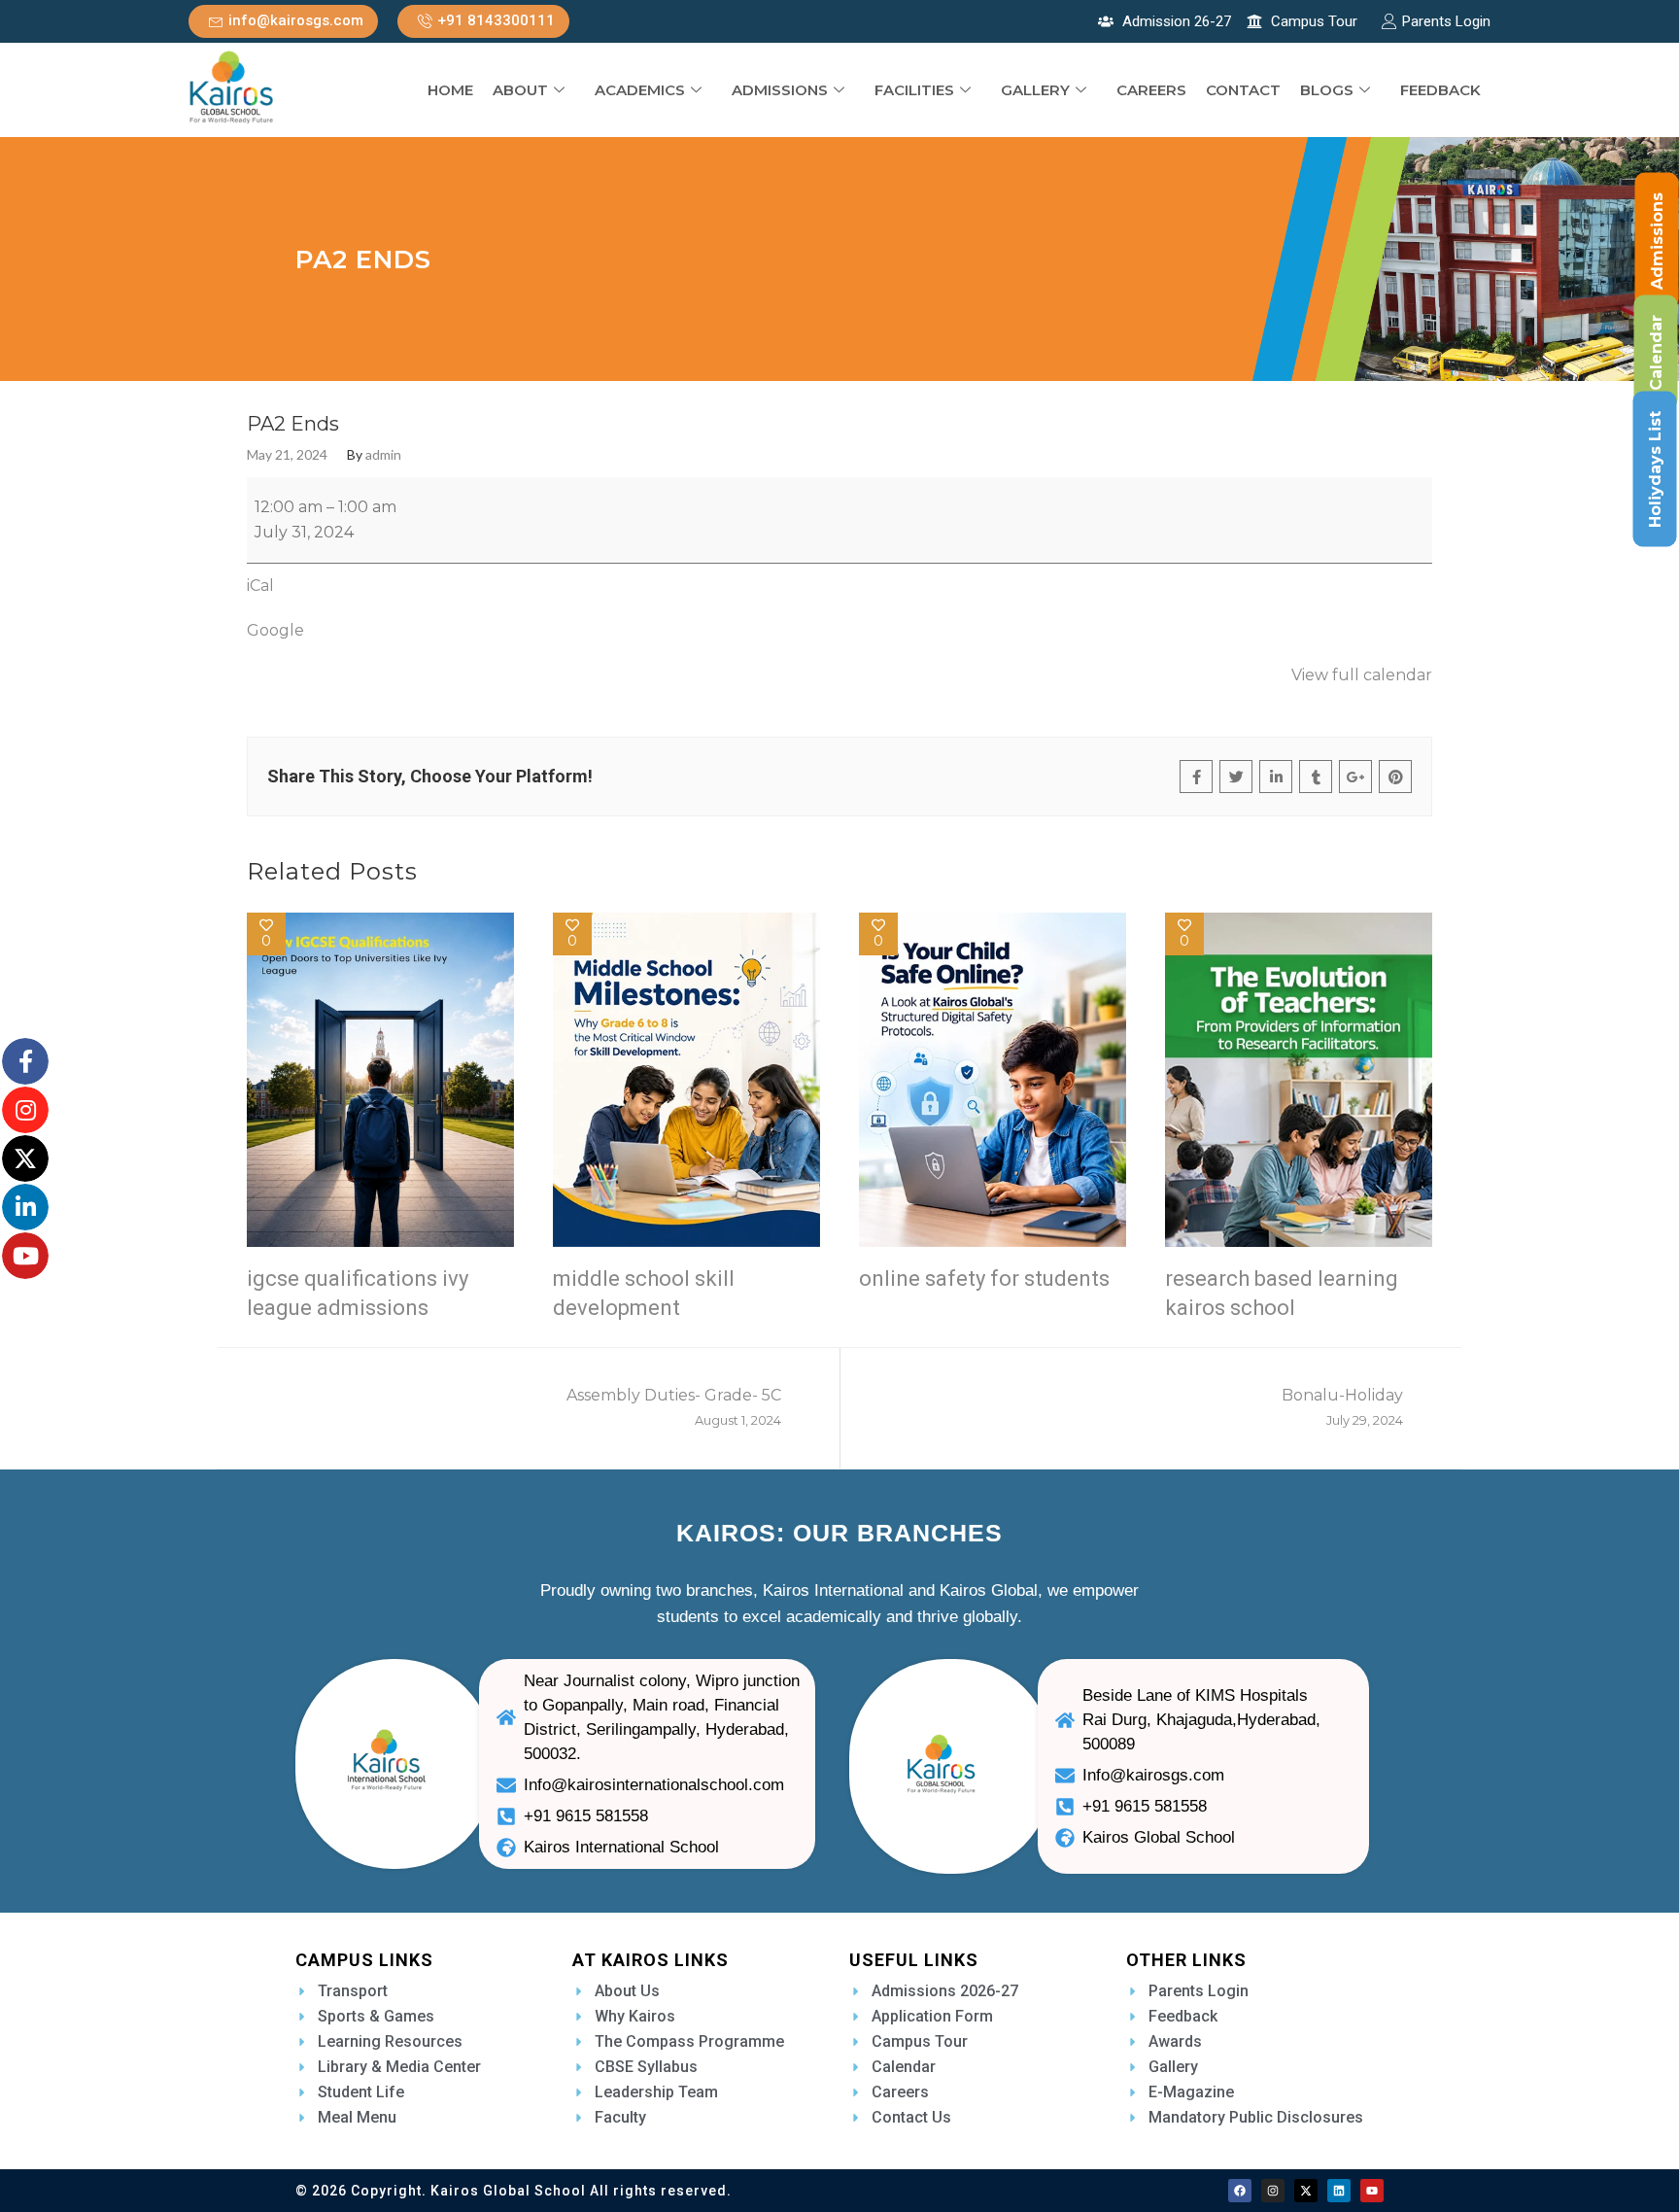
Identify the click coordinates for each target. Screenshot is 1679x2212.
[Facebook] (1240, 2191)
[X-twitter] (1306, 2191)
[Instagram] (1273, 2191)
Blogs (1327, 90)
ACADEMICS (640, 90)
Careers (1151, 90)
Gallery (1035, 90)
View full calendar (1362, 675)
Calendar (1656, 353)
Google (275, 630)
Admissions (780, 90)
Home (450, 90)
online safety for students (984, 1279)
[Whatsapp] (50, 2166)
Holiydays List (1655, 469)
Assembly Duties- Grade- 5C (674, 1407)
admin (383, 455)
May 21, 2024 (287, 455)
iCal (260, 586)
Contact (1243, 90)
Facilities (914, 90)
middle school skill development (644, 1293)
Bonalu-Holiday (1342, 1407)
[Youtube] (1372, 2191)
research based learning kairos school (1282, 1293)
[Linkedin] (1339, 2191)
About (520, 90)
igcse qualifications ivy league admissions (358, 1293)
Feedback (1440, 90)
